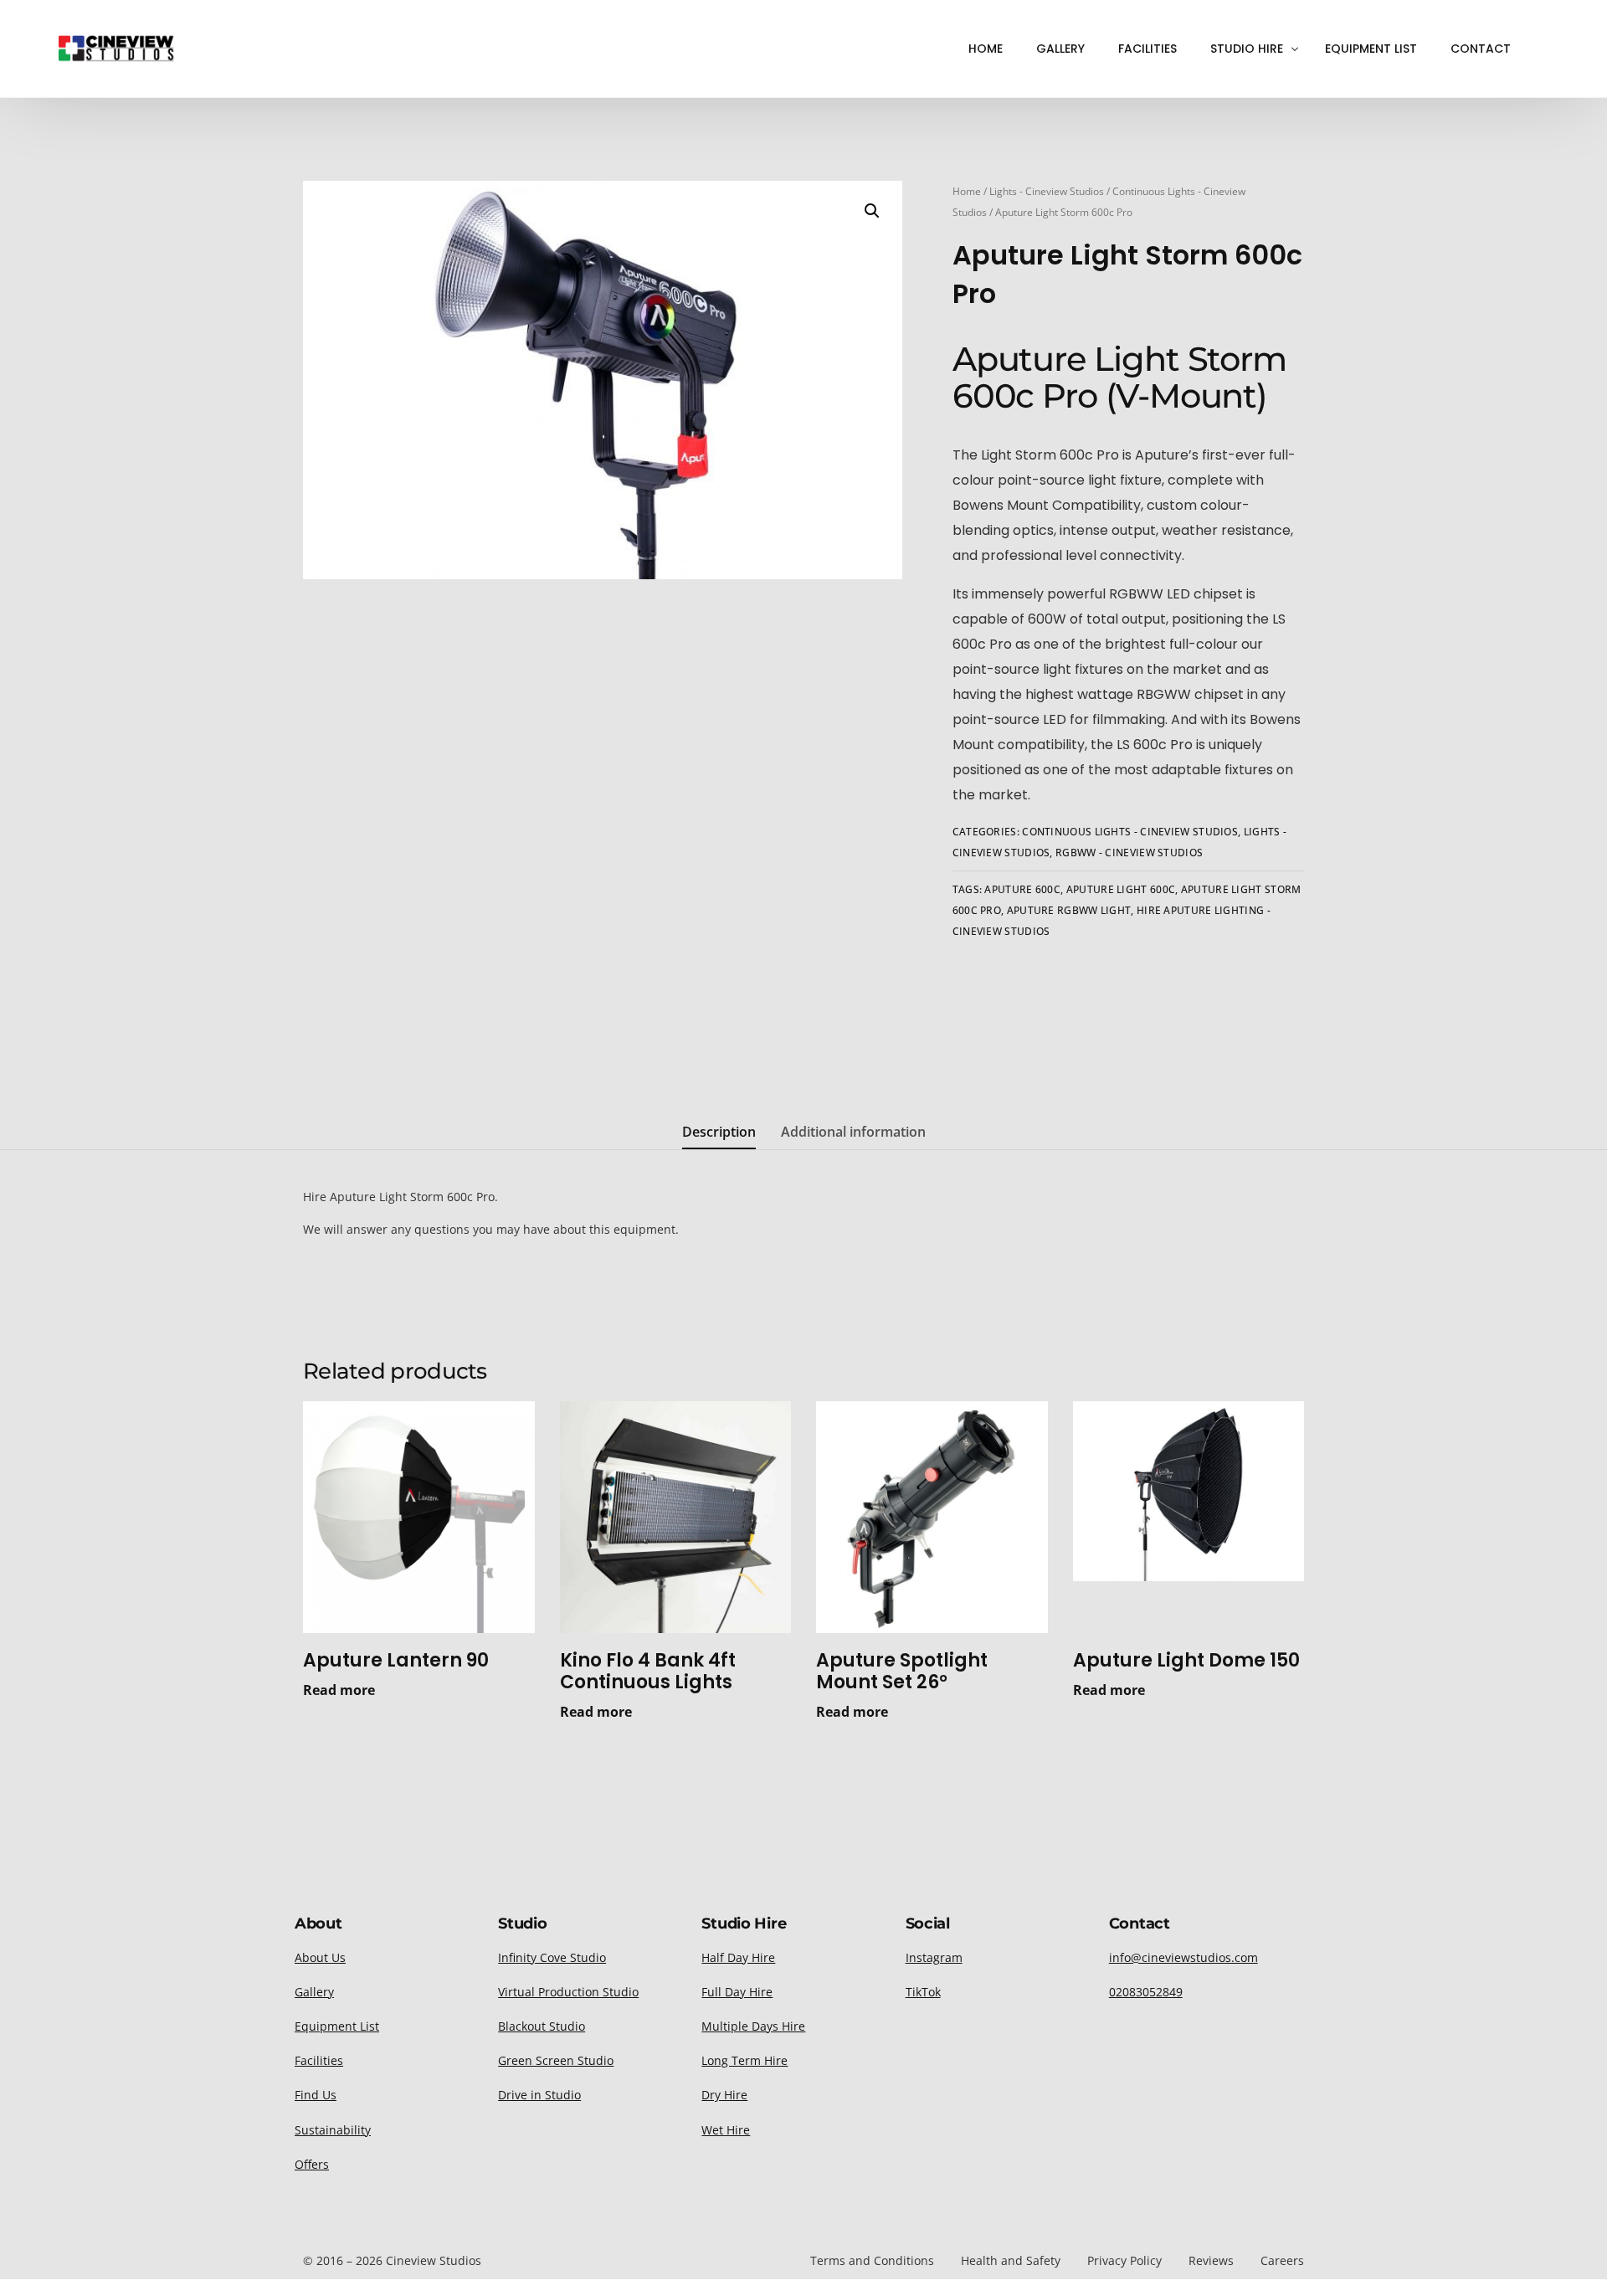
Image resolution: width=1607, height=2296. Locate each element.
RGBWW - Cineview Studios (1129, 853)
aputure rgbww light (1069, 910)
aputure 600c (1022, 889)
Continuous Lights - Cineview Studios (1130, 832)
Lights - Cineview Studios (1047, 191)
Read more (339, 1690)
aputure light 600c (1121, 889)
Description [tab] (719, 1132)
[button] (872, 211)
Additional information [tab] (853, 1132)
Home (967, 191)
